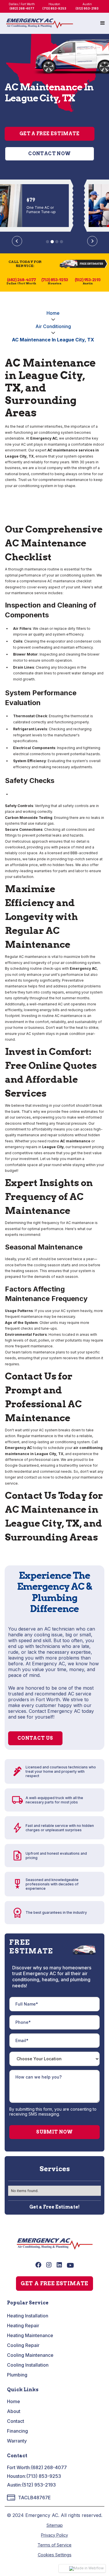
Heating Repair (23, 2326)
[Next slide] (92, 241)
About (14, 2411)
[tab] (48, 242)
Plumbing (17, 2375)
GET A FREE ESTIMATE (54, 2283)
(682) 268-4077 (49, 2467)
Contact (16, 2421)
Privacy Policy (54, 2535)
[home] (40, 23)
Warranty (17, 2441)
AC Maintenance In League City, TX (53, 340)
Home (53, 313)
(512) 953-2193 (39, 2485)
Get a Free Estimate (50, 134)
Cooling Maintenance (30, 2355)
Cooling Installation (28, 2365)
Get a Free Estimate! (54, 2207)
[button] (103, 23)
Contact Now (49, 154)
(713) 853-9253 (44, 2476)
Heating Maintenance (30, 2335)
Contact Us (35, 1738)
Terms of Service (54, 2545)
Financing (17, 2431)
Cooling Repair (23, 2345)
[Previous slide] (17, 241)
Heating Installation (28, 2316)
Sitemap (55, 2525)
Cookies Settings (55, 2555)
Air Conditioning (53, 326)
